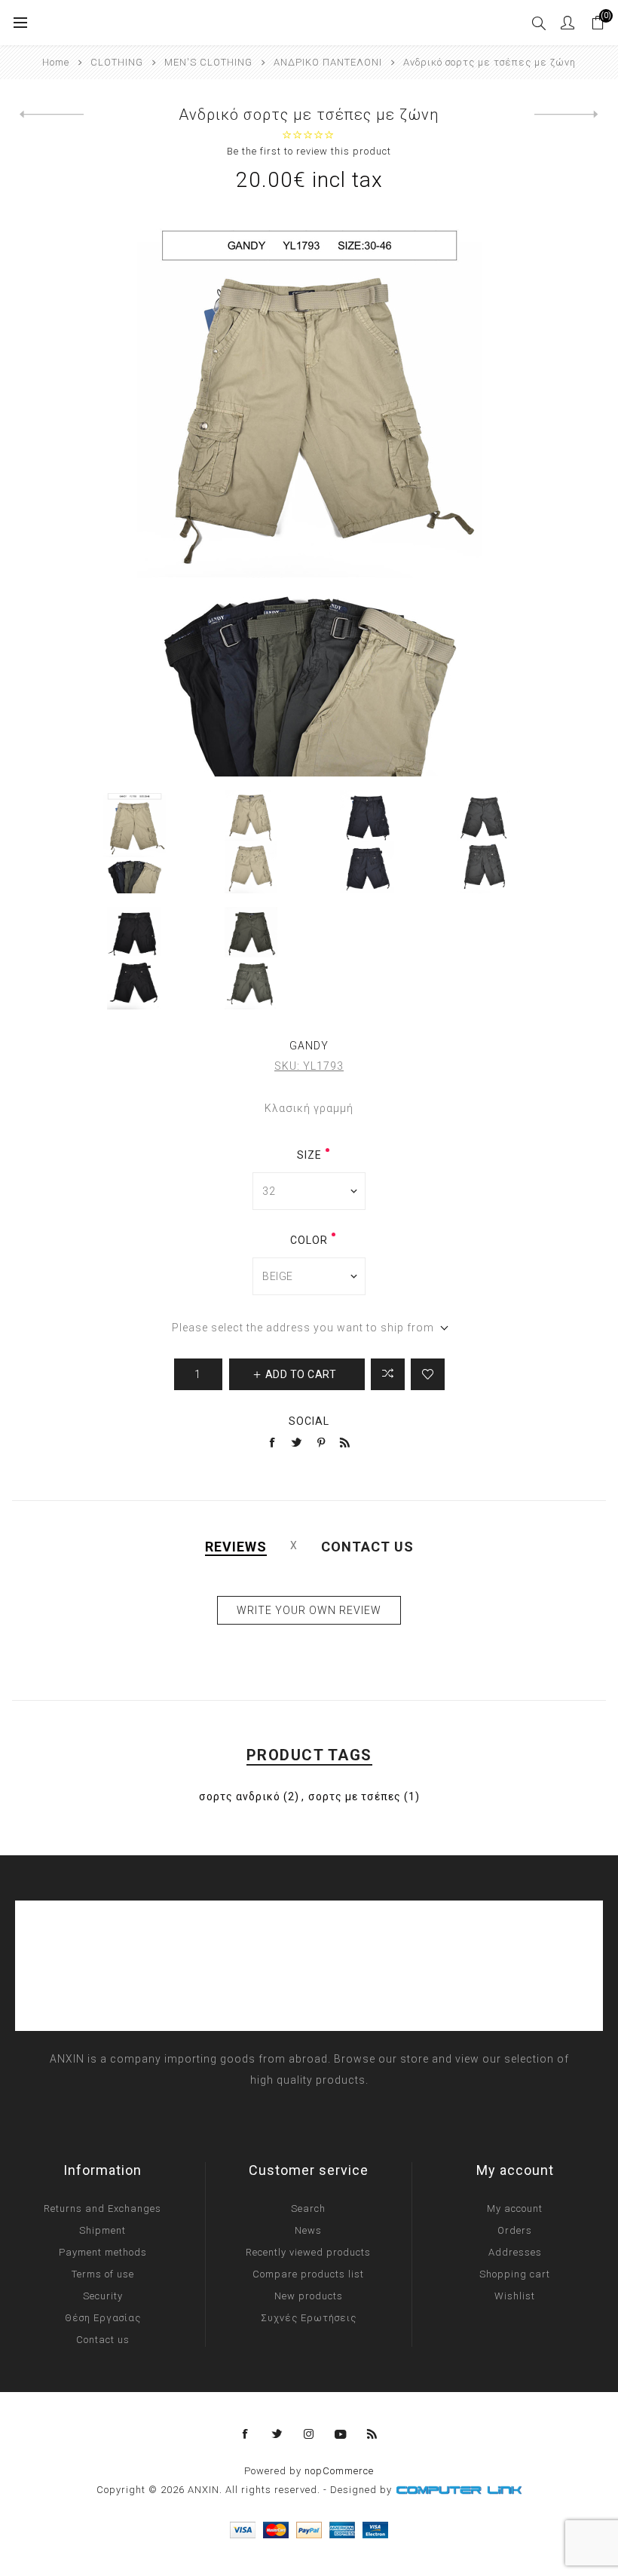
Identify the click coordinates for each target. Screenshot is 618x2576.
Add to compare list (388, 1374)
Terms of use (103, 2274)
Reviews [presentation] (236, 1547)
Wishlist (515, 2296)
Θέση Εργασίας (103, 2318)
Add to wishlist (428, 1374)
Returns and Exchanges (102, 2208)
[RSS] (372, 2434)
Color (309, 1240)
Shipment (102, 2230)
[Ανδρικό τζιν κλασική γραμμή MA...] (566, 115)
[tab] (236, 1547)
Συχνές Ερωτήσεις (309, 2318)
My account (515, 2208)
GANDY (309, 1046)
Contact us (103, 2340)
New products (309, 2296)
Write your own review (309, 1610)
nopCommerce (339, 2471)
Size (309, 1155)
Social (309, 1421)
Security (103, 2296)
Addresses (515, 2252)
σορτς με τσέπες (355, 1796)
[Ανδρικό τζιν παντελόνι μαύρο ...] (52, 115)
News (308, 2230)
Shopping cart (515, 2274)
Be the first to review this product (309, 151)
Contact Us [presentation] (367, 1547)
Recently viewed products (308, 2252)
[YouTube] (341, 2434)
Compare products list (308, 2274)
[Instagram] (309, 2434)
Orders (515, 2230)
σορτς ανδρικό (240, 1796)
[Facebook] (246, 2434)
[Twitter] (277, 2434)
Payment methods (103, 2252)
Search (308, 2208)
